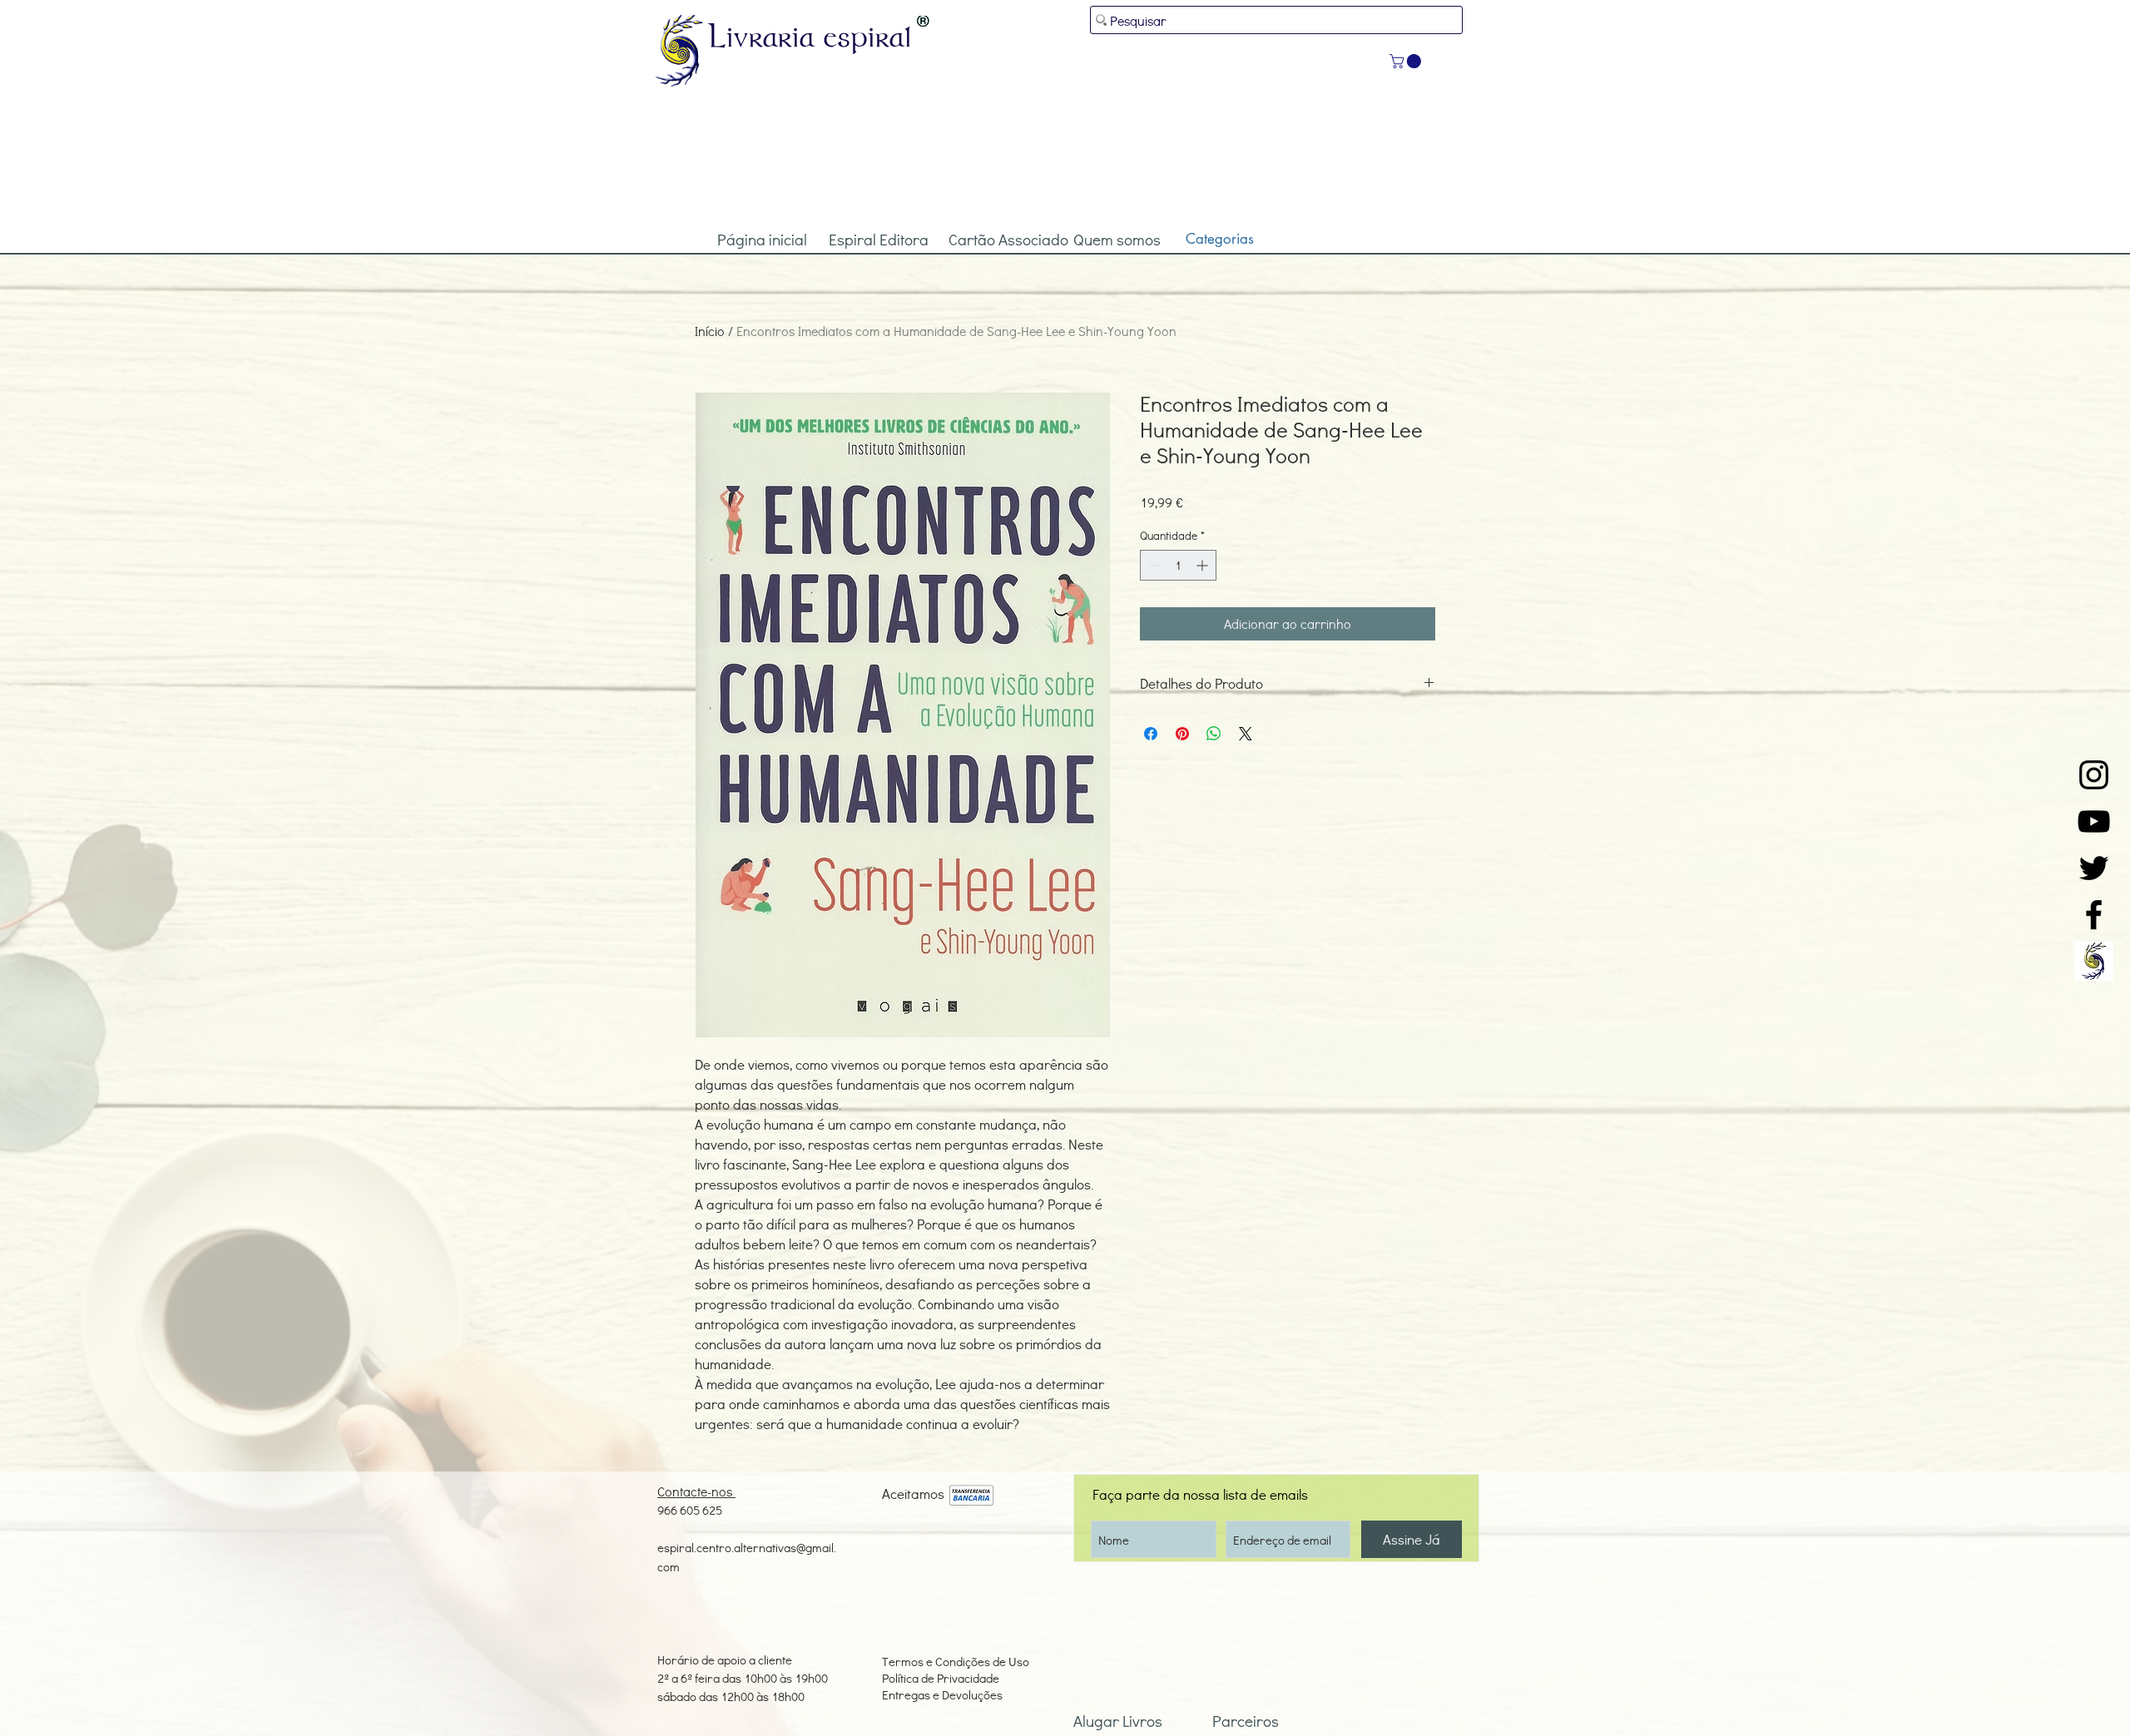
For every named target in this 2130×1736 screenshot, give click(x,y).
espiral (868, 36)
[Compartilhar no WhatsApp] (1214, 734)
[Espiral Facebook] (2094, 915)
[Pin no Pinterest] (1182, 734)
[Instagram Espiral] (2094, 775)
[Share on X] (1246, 734)
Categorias (1220, 239)
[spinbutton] (1178, 565)
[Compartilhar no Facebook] (1151, 734)
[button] (1407, 61)
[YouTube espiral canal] (2094, 821)
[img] (971, 1496)
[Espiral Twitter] (2094, 868)
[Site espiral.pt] (2094, 961)
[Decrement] (1153, 565)
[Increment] (1204, 565)
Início (710, 331)
